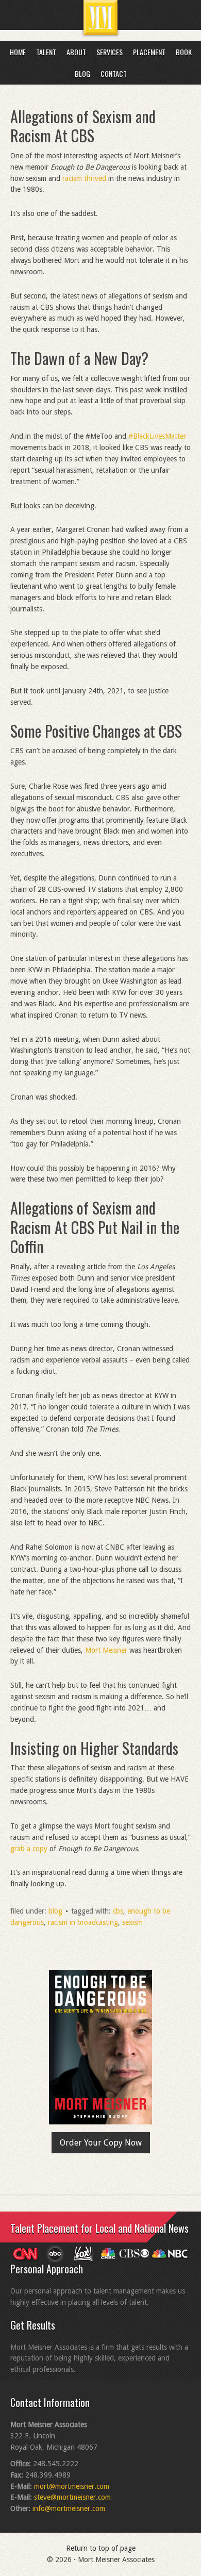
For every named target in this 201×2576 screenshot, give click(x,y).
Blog (55, 1911)
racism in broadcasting (83, 1922)
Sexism (132, 1922)
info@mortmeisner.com (69, 2508)
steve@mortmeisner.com (72, 2497)
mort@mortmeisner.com (72, 2486)
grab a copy (29, 1849)
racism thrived (84, 178)
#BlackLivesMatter (157, 436)
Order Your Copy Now (101, 2143)
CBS (118, 1911)
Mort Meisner (106, 1650)
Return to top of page (101, 2548)
